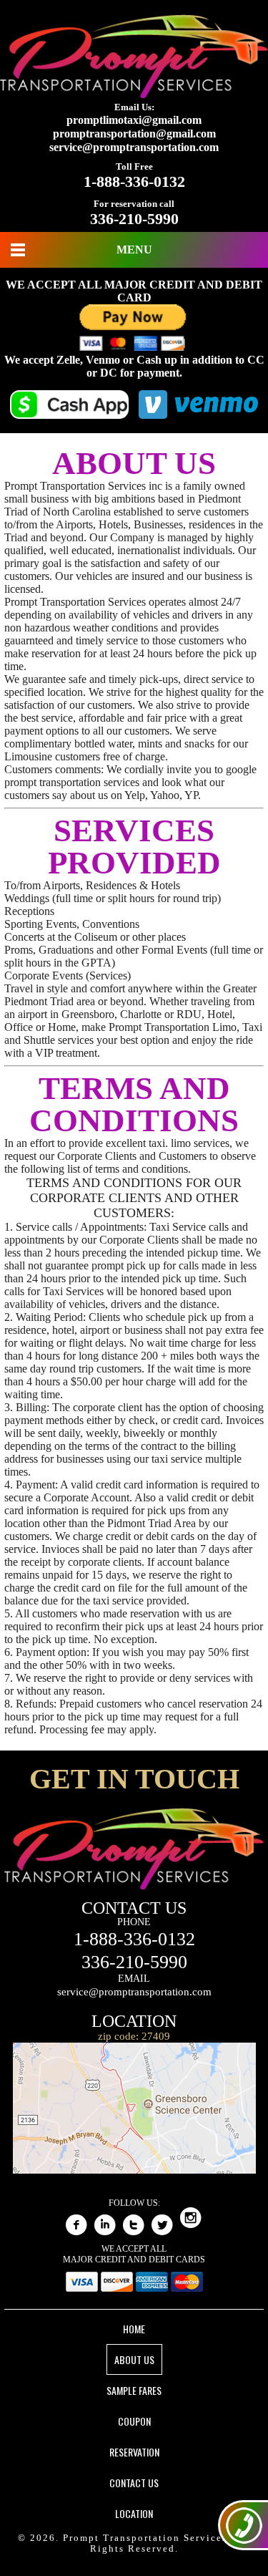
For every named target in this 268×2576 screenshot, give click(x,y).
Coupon (134, 2421)
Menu (134, 250)
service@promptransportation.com (134, 147)
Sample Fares (134, 2390)
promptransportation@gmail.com (134, 134)
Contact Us (134, 2483)
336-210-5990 (134, 219)
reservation (134, 2452)
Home (134, 2329)
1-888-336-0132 (134, 181)
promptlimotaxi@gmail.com (134, 120)
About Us (134, 2359)
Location (134, 2513)
